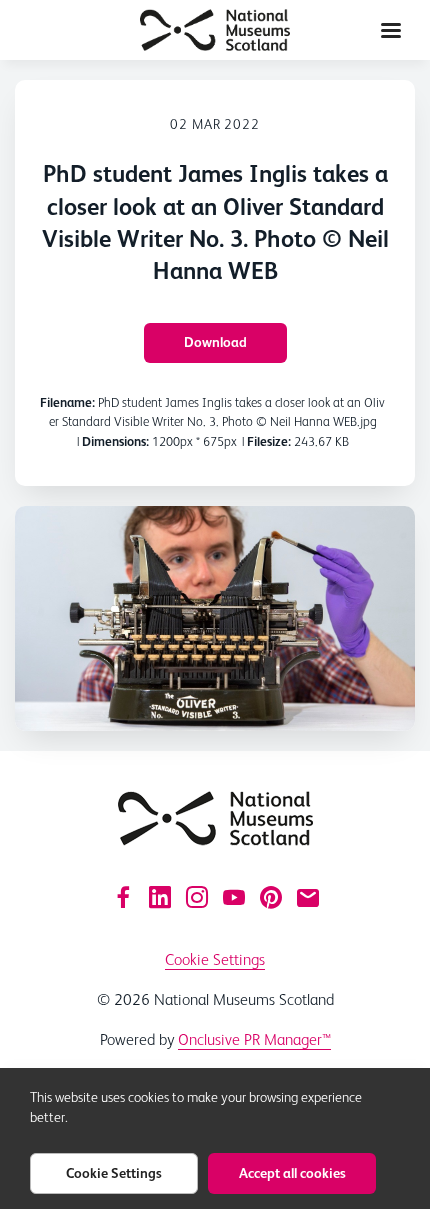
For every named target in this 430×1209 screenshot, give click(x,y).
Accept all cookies (292, 1173)
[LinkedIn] (160, 897)
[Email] (308, 897)
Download (215, 342)
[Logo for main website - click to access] (215, 818)
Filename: (67, 402)
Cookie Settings (215, 959)
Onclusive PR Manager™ (254, 1039)
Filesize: (269, 441)
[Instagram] (197, 897)
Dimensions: (115, 441)
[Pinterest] (271, 897)
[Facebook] (123, 897)
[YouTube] (234, 897)
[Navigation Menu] (391, 30)
